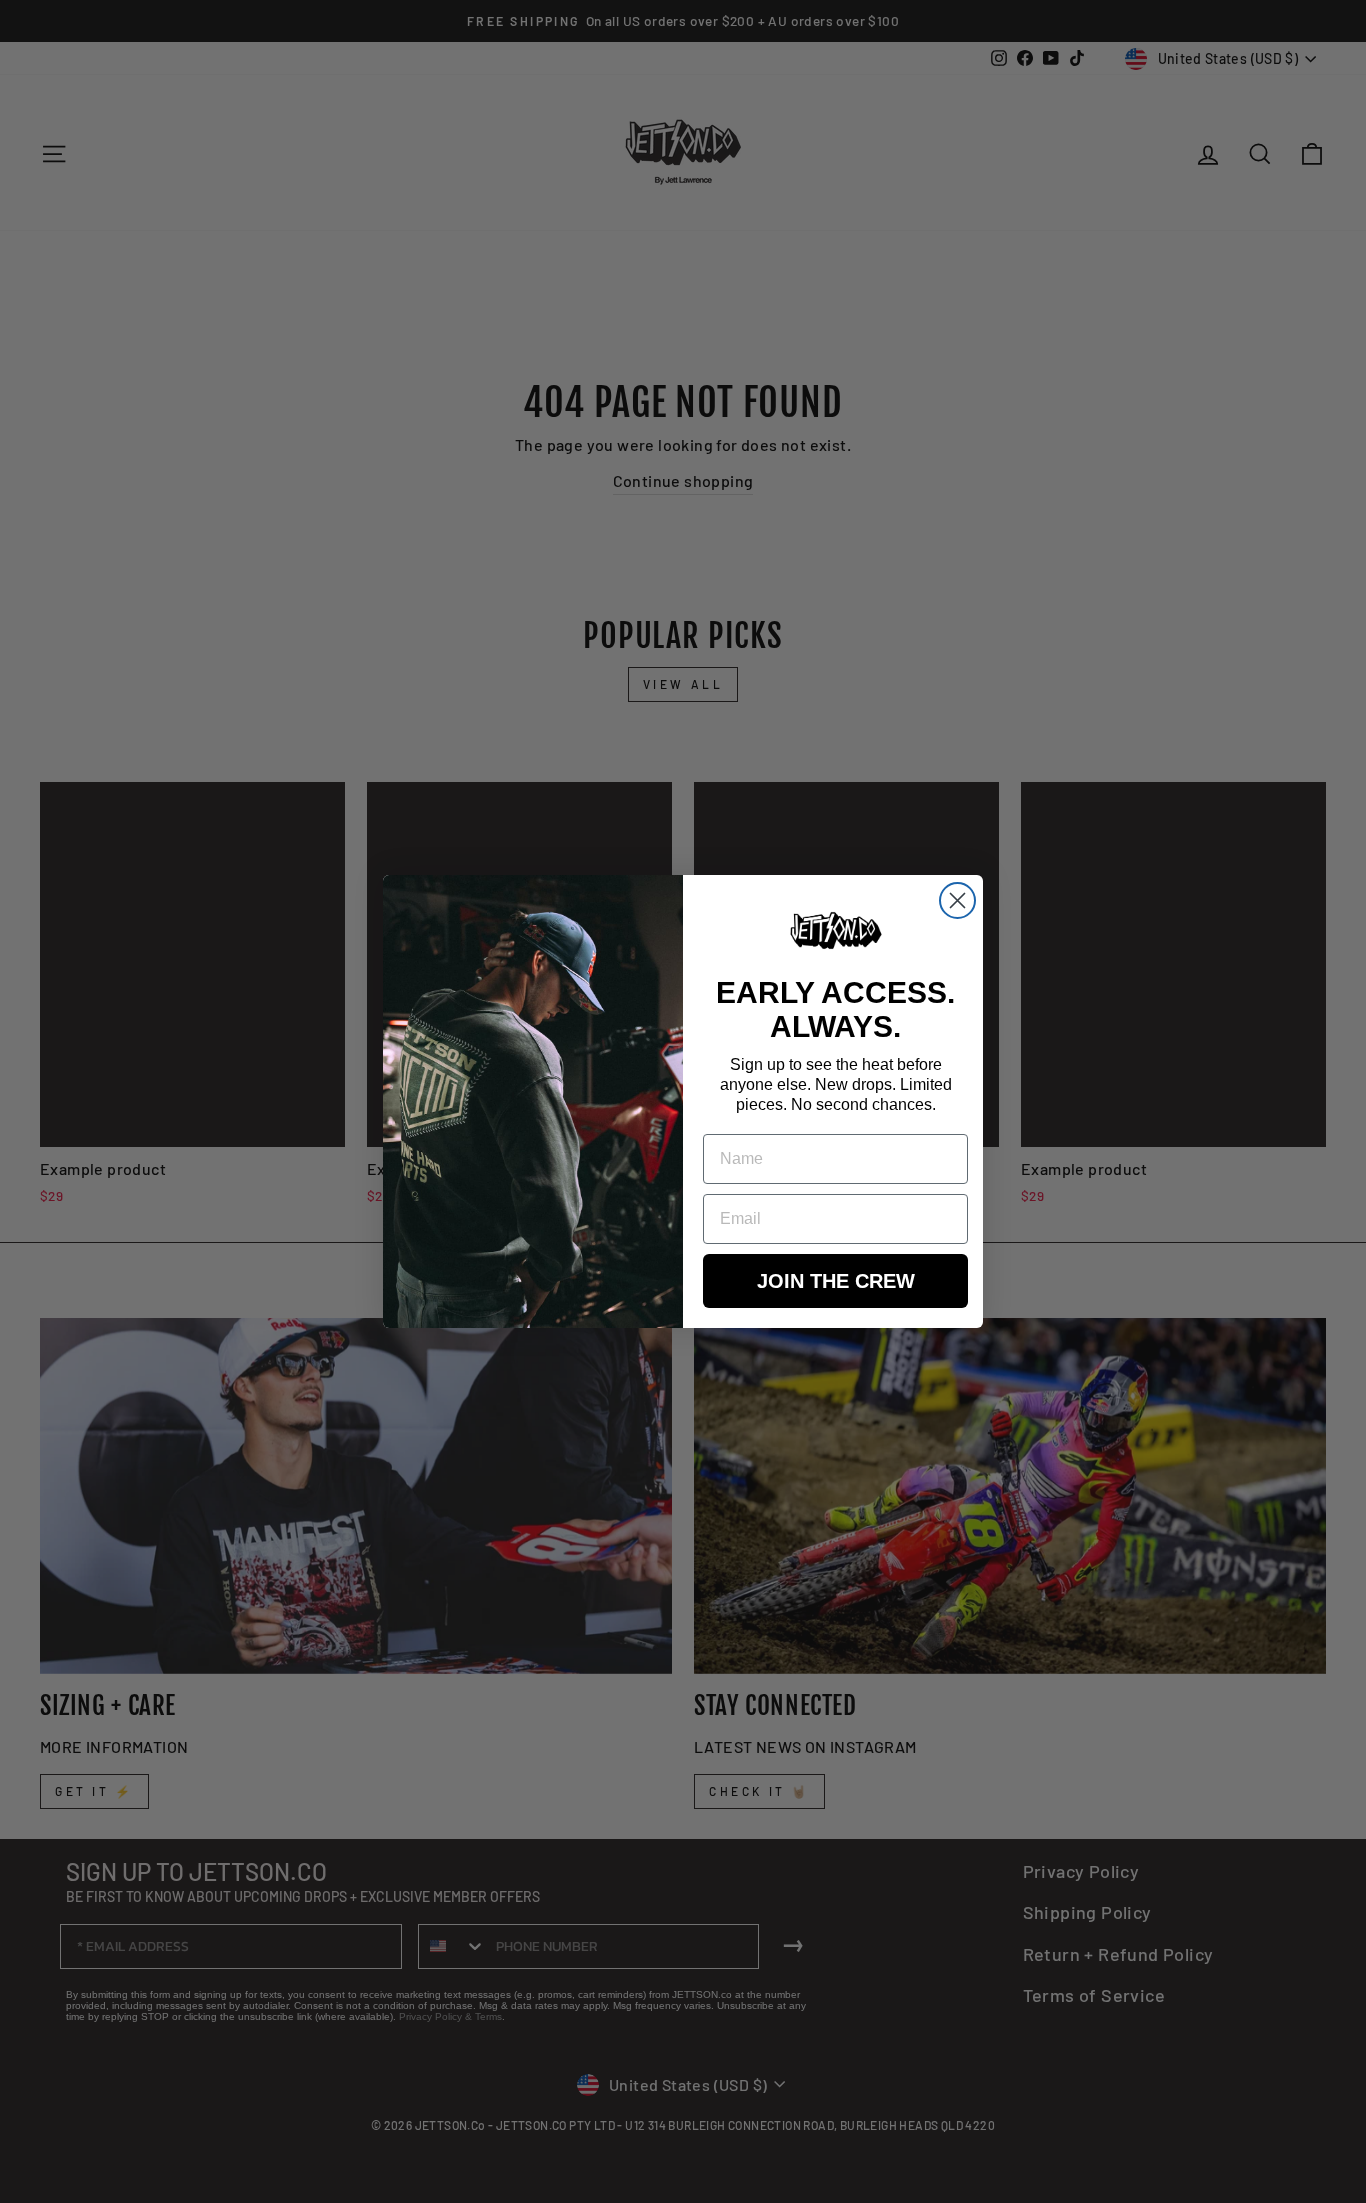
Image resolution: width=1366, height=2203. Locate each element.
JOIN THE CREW (836, 1281)
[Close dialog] (957, 900)
